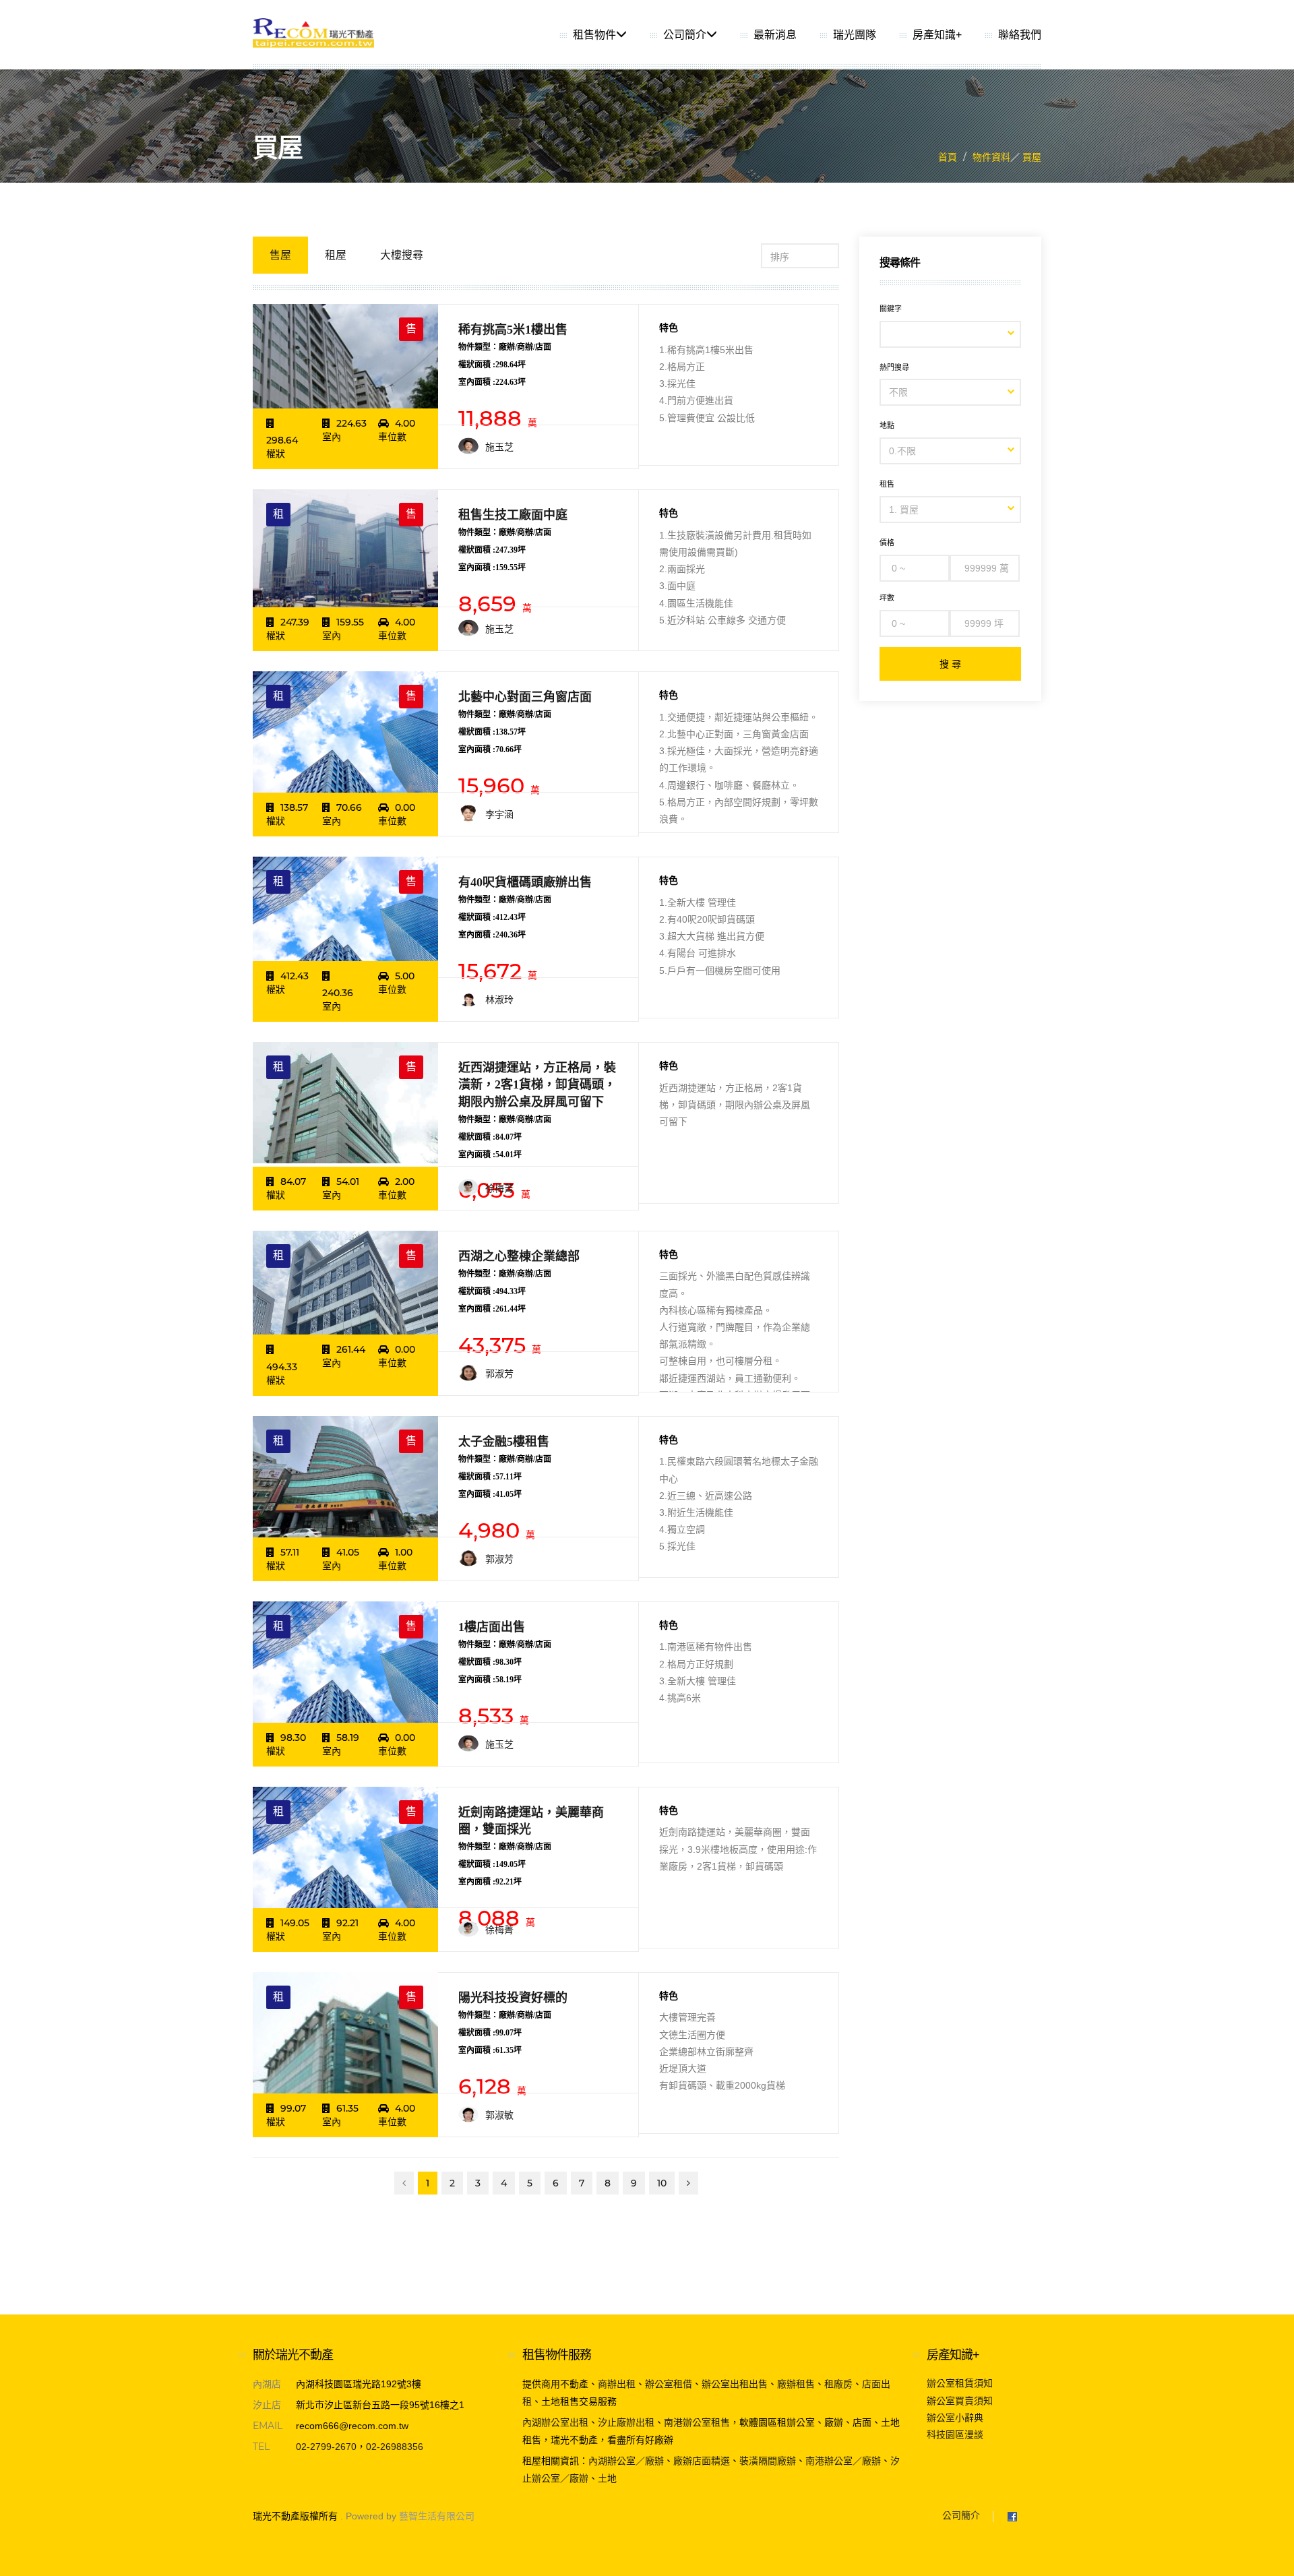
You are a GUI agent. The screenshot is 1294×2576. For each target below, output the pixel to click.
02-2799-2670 (326, 2447)
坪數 (887, 598)
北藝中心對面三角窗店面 (525, 697)
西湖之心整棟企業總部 (519, 1256)
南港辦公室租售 (697, 2422)
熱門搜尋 (894, 367)
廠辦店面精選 (702, 2461)
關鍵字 (891, 309)
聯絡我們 (1020, 35)
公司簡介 (685, 35)
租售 (887, 484)
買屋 (1030, 157)
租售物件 (594, 35)
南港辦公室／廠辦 (843, 2461)
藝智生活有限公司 (437, 2516)
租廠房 (838, 2384)
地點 (887, 425)
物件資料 (991, 157)
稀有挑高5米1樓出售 (513, 330)
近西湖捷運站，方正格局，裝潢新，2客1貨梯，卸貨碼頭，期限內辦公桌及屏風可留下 (537, 1084)
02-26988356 (395, 2447)
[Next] (688, 2183)
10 (662, 2183)
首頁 (948, 157)
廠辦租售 (796, 2384)
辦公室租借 (669, 2384)
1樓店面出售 (492, 1627)
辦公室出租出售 (735, 2384)
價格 (887, 543)
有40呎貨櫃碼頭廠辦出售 (525, 882)
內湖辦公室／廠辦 (626, 2461)
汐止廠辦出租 (626, 2422)
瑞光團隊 (855, 35)
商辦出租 (617, 2384)
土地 (607, 2478)
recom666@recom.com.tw (352, 2426)
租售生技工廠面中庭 (513, 515)
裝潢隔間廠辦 (768, 2461)
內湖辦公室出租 (555, 2422)
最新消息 (775, 35)
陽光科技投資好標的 (513, 1998)
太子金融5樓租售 (504, 1442)
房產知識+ (937, 35)
